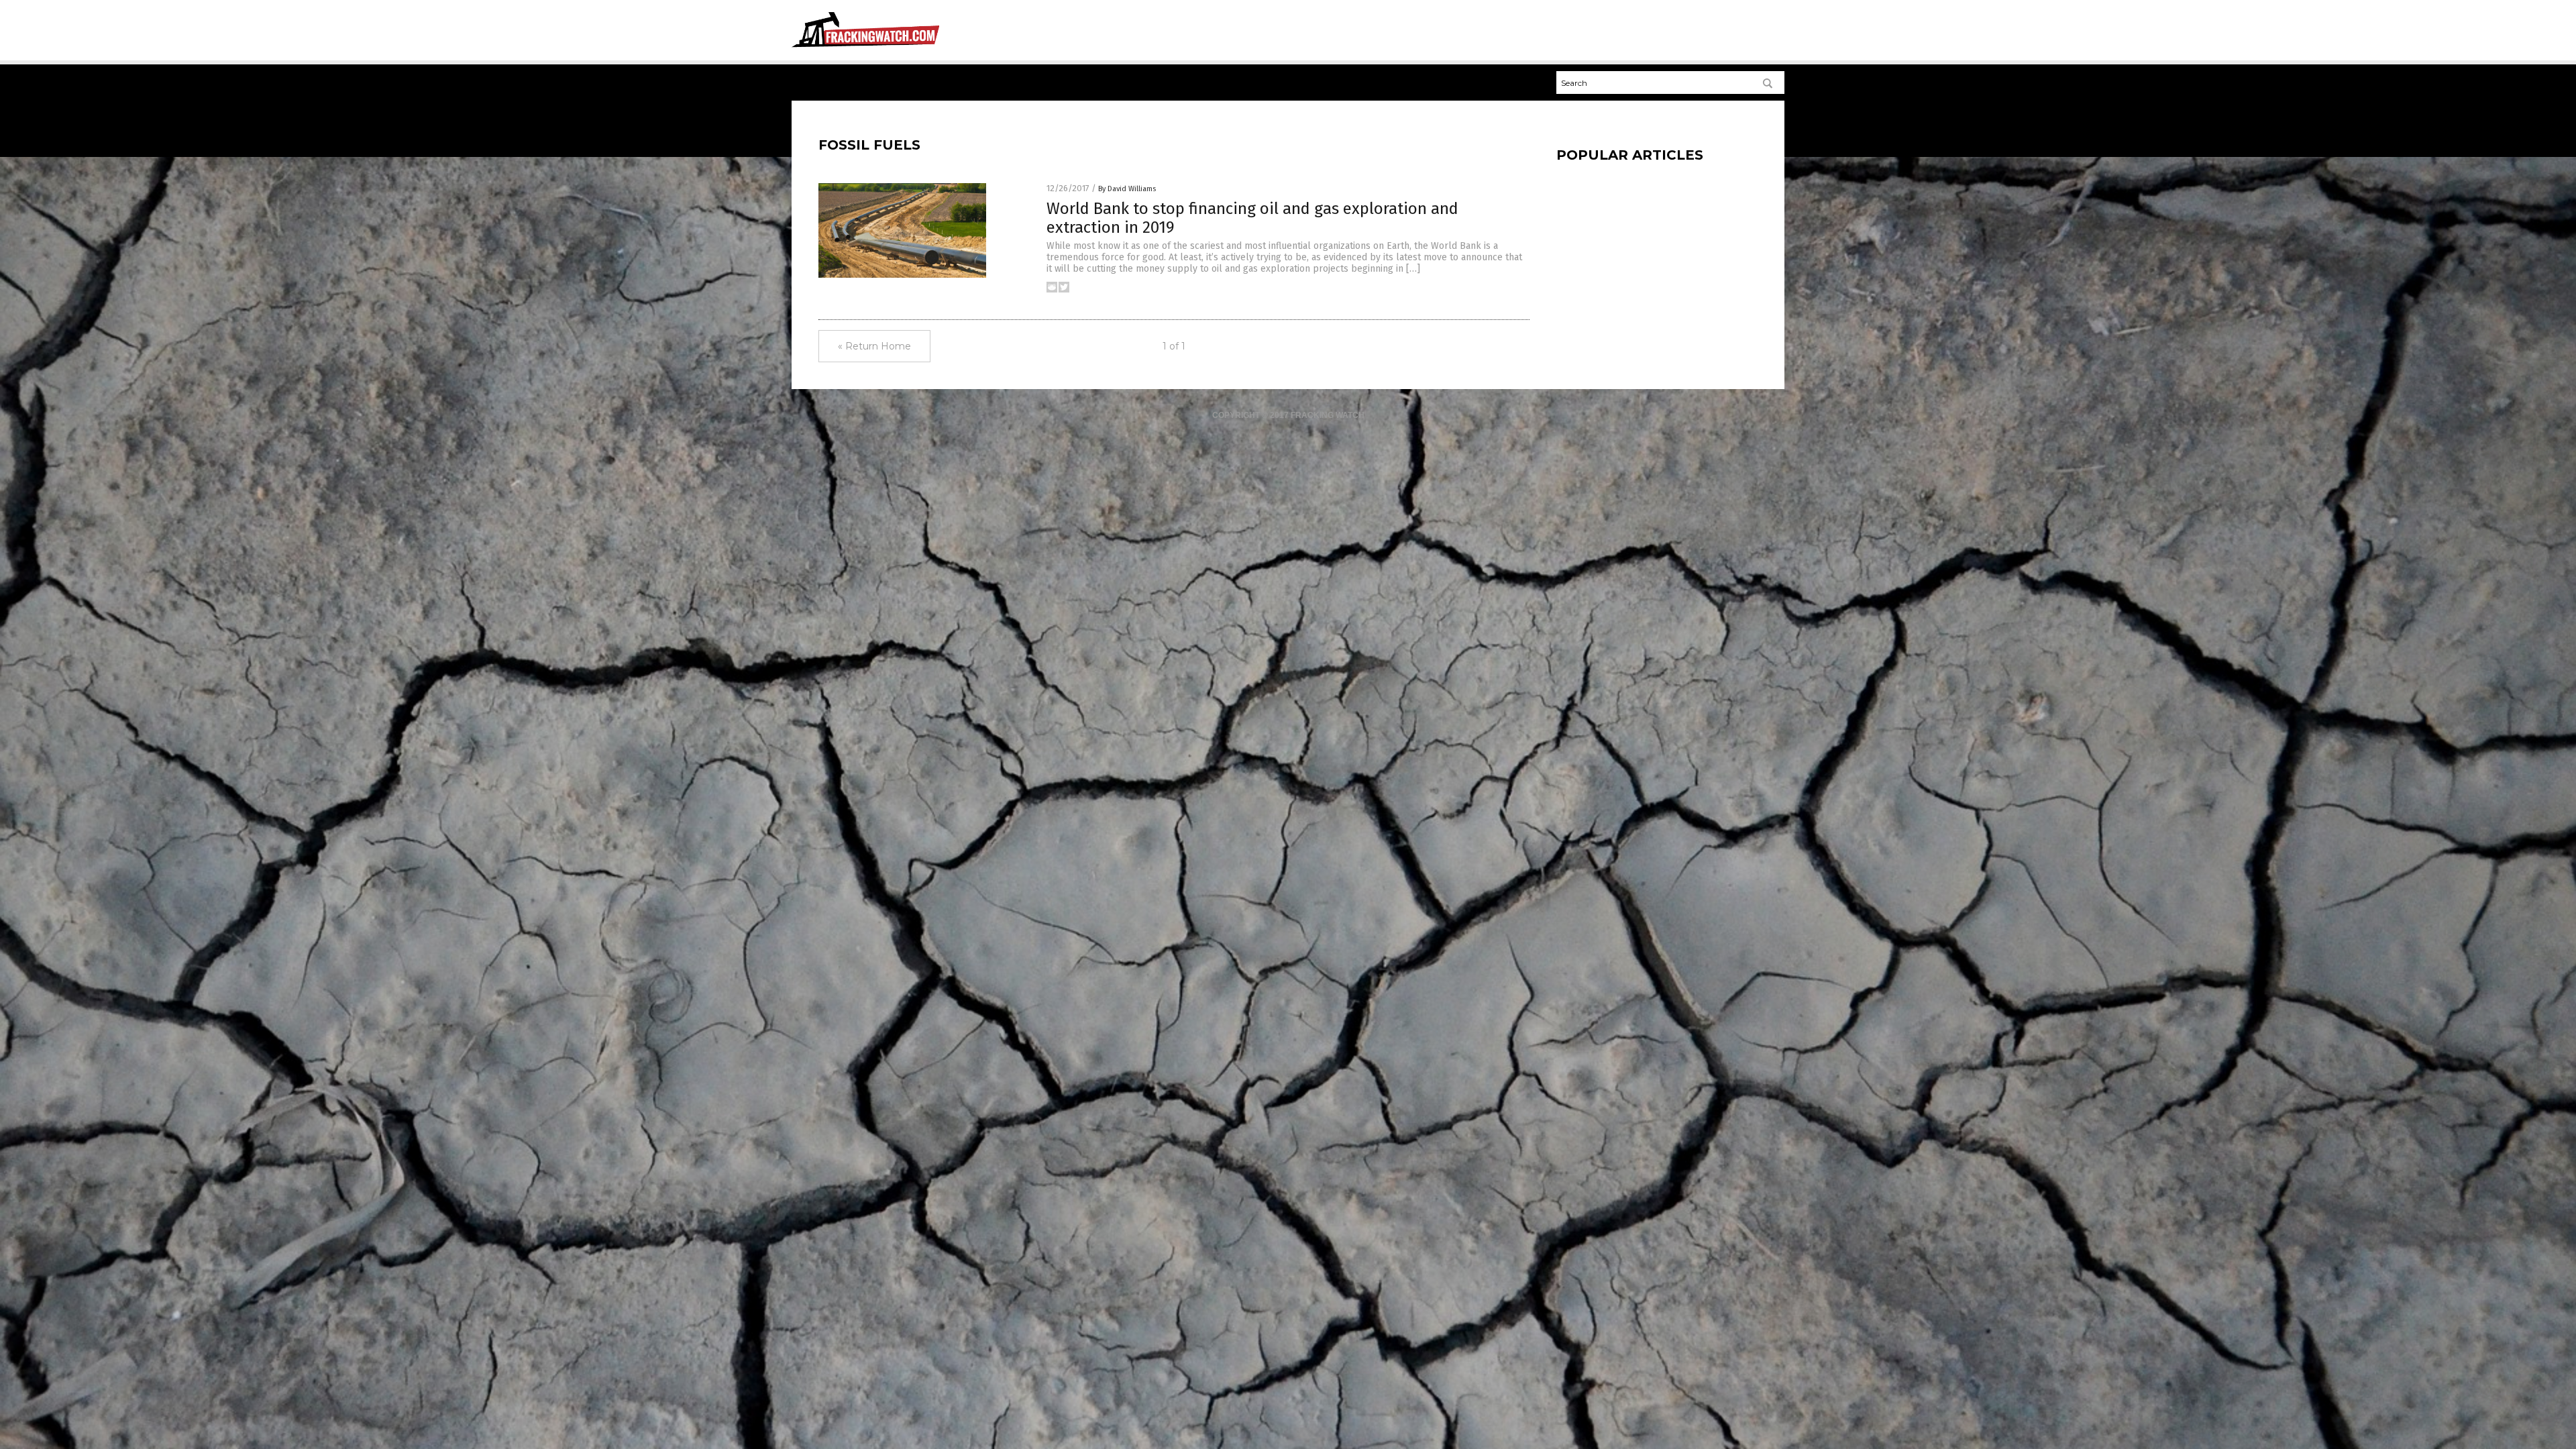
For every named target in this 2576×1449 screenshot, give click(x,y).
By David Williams (1127, 189)
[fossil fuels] (865, 48)
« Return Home (874, 346)
